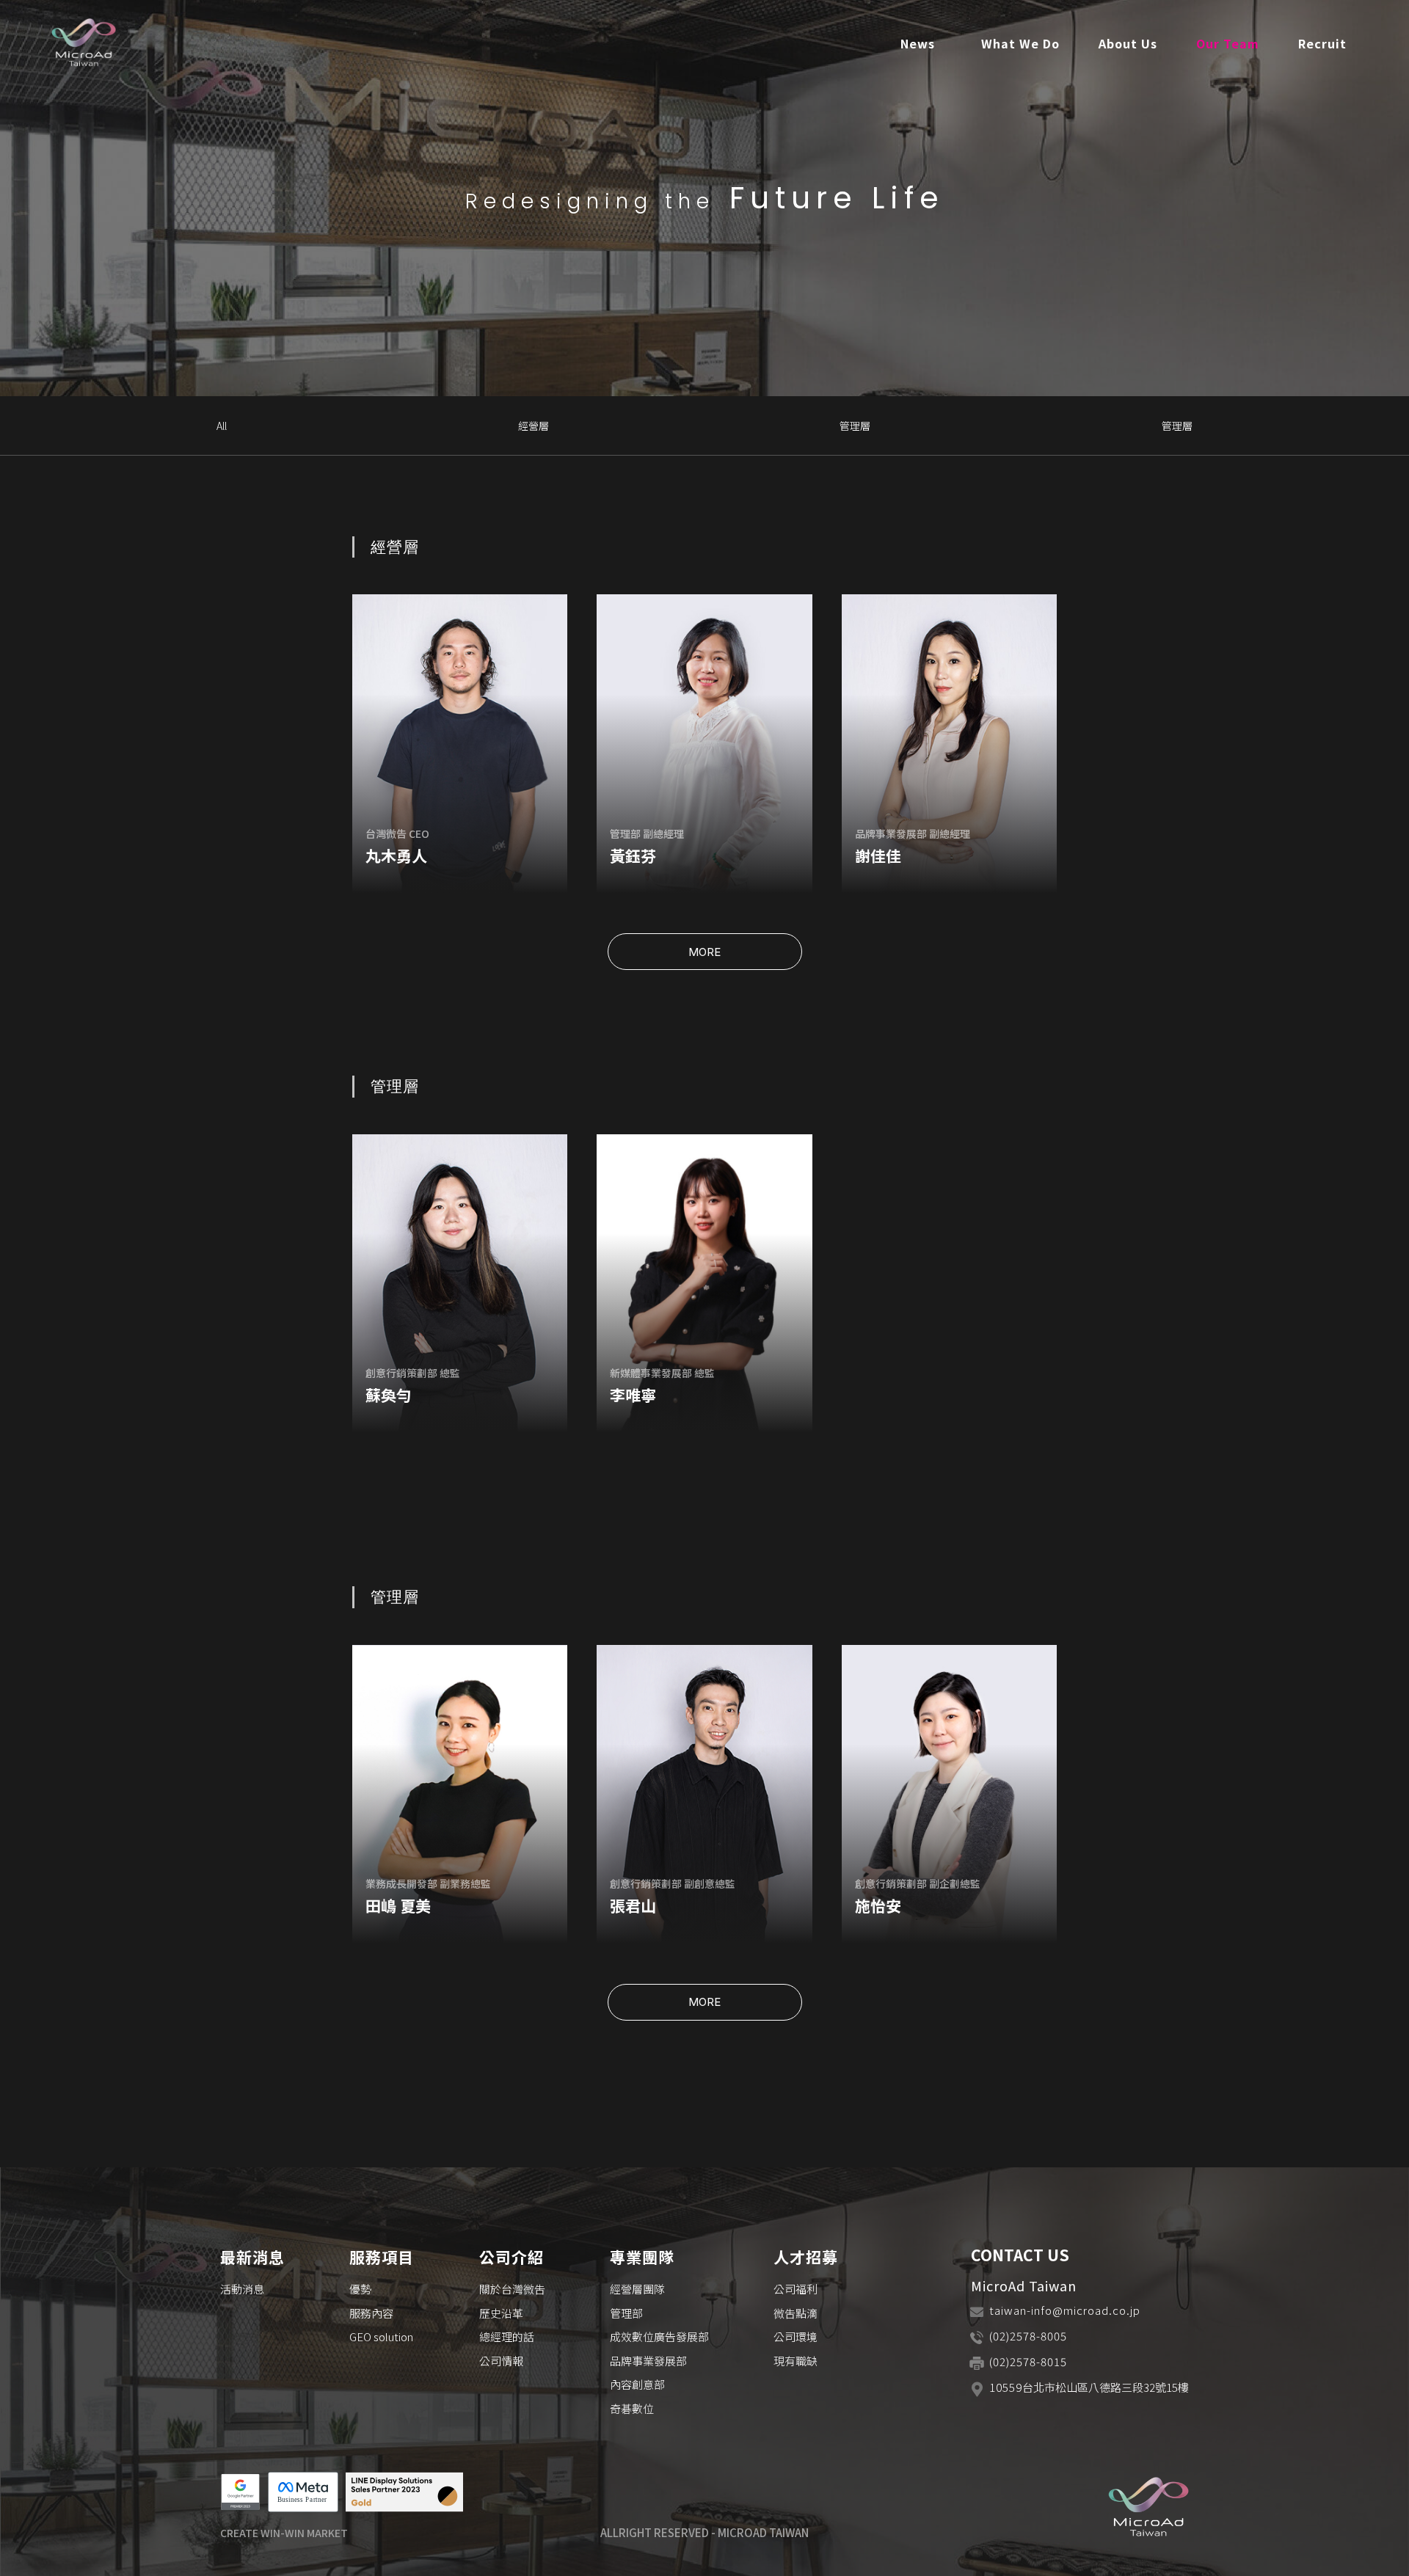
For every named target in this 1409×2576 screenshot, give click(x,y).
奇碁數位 (632, 2408)
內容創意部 (637, 2384)
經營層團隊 (637, 2289)
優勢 (360, 2289)
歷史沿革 (501, 2313)
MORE (704, 952)
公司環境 (795, 2336)
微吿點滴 (795, 2313)
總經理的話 (507, 2336)
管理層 (855, 426)
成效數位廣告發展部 (659, 2336)
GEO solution (381, 2336)
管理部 (626, 2313)
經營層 (534, 426)
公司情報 (501, 2361)
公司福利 (795, 2289)
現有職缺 (795, 2361)
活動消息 (242, 2289)
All (222, 426)
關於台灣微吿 (512, 2289)
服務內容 (371, 2313)
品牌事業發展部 (648, 2361)
